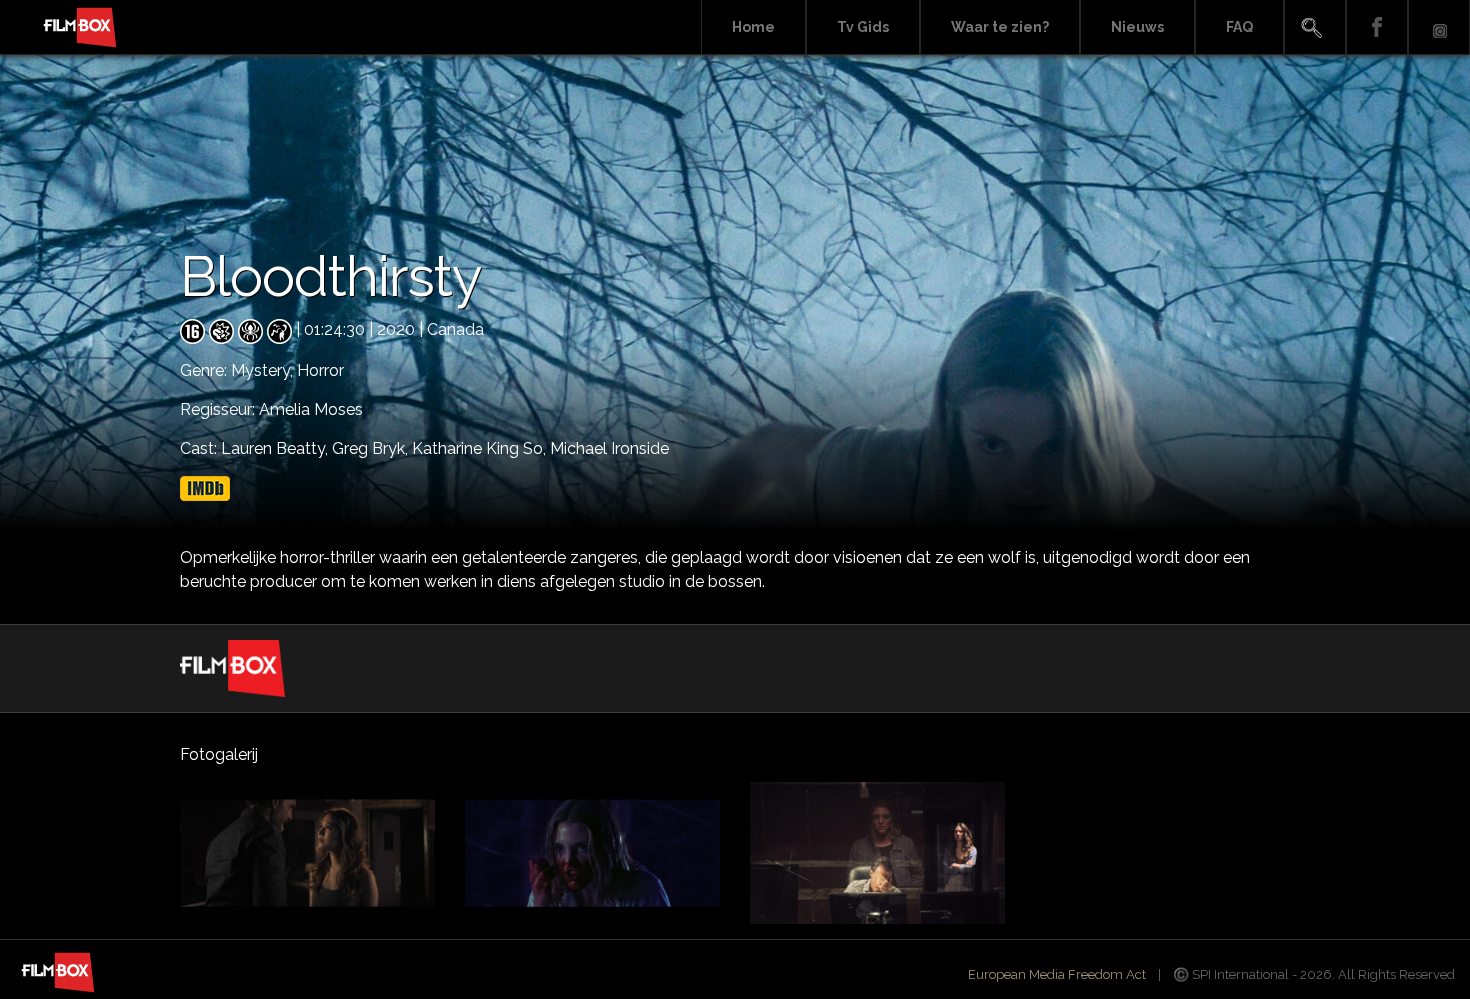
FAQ (1239, 27)
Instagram (1439, 27)
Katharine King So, (481, 448)
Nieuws (1137, 27)
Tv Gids (863, 27)
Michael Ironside (609, 448)
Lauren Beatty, (276, 448)
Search (1315, 27)
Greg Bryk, (372, 448)
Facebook (1377, 27)
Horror (320, 370)
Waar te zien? (1000, 27)
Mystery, (264, 370)
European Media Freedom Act (1057, 974)
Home (753, 27)
